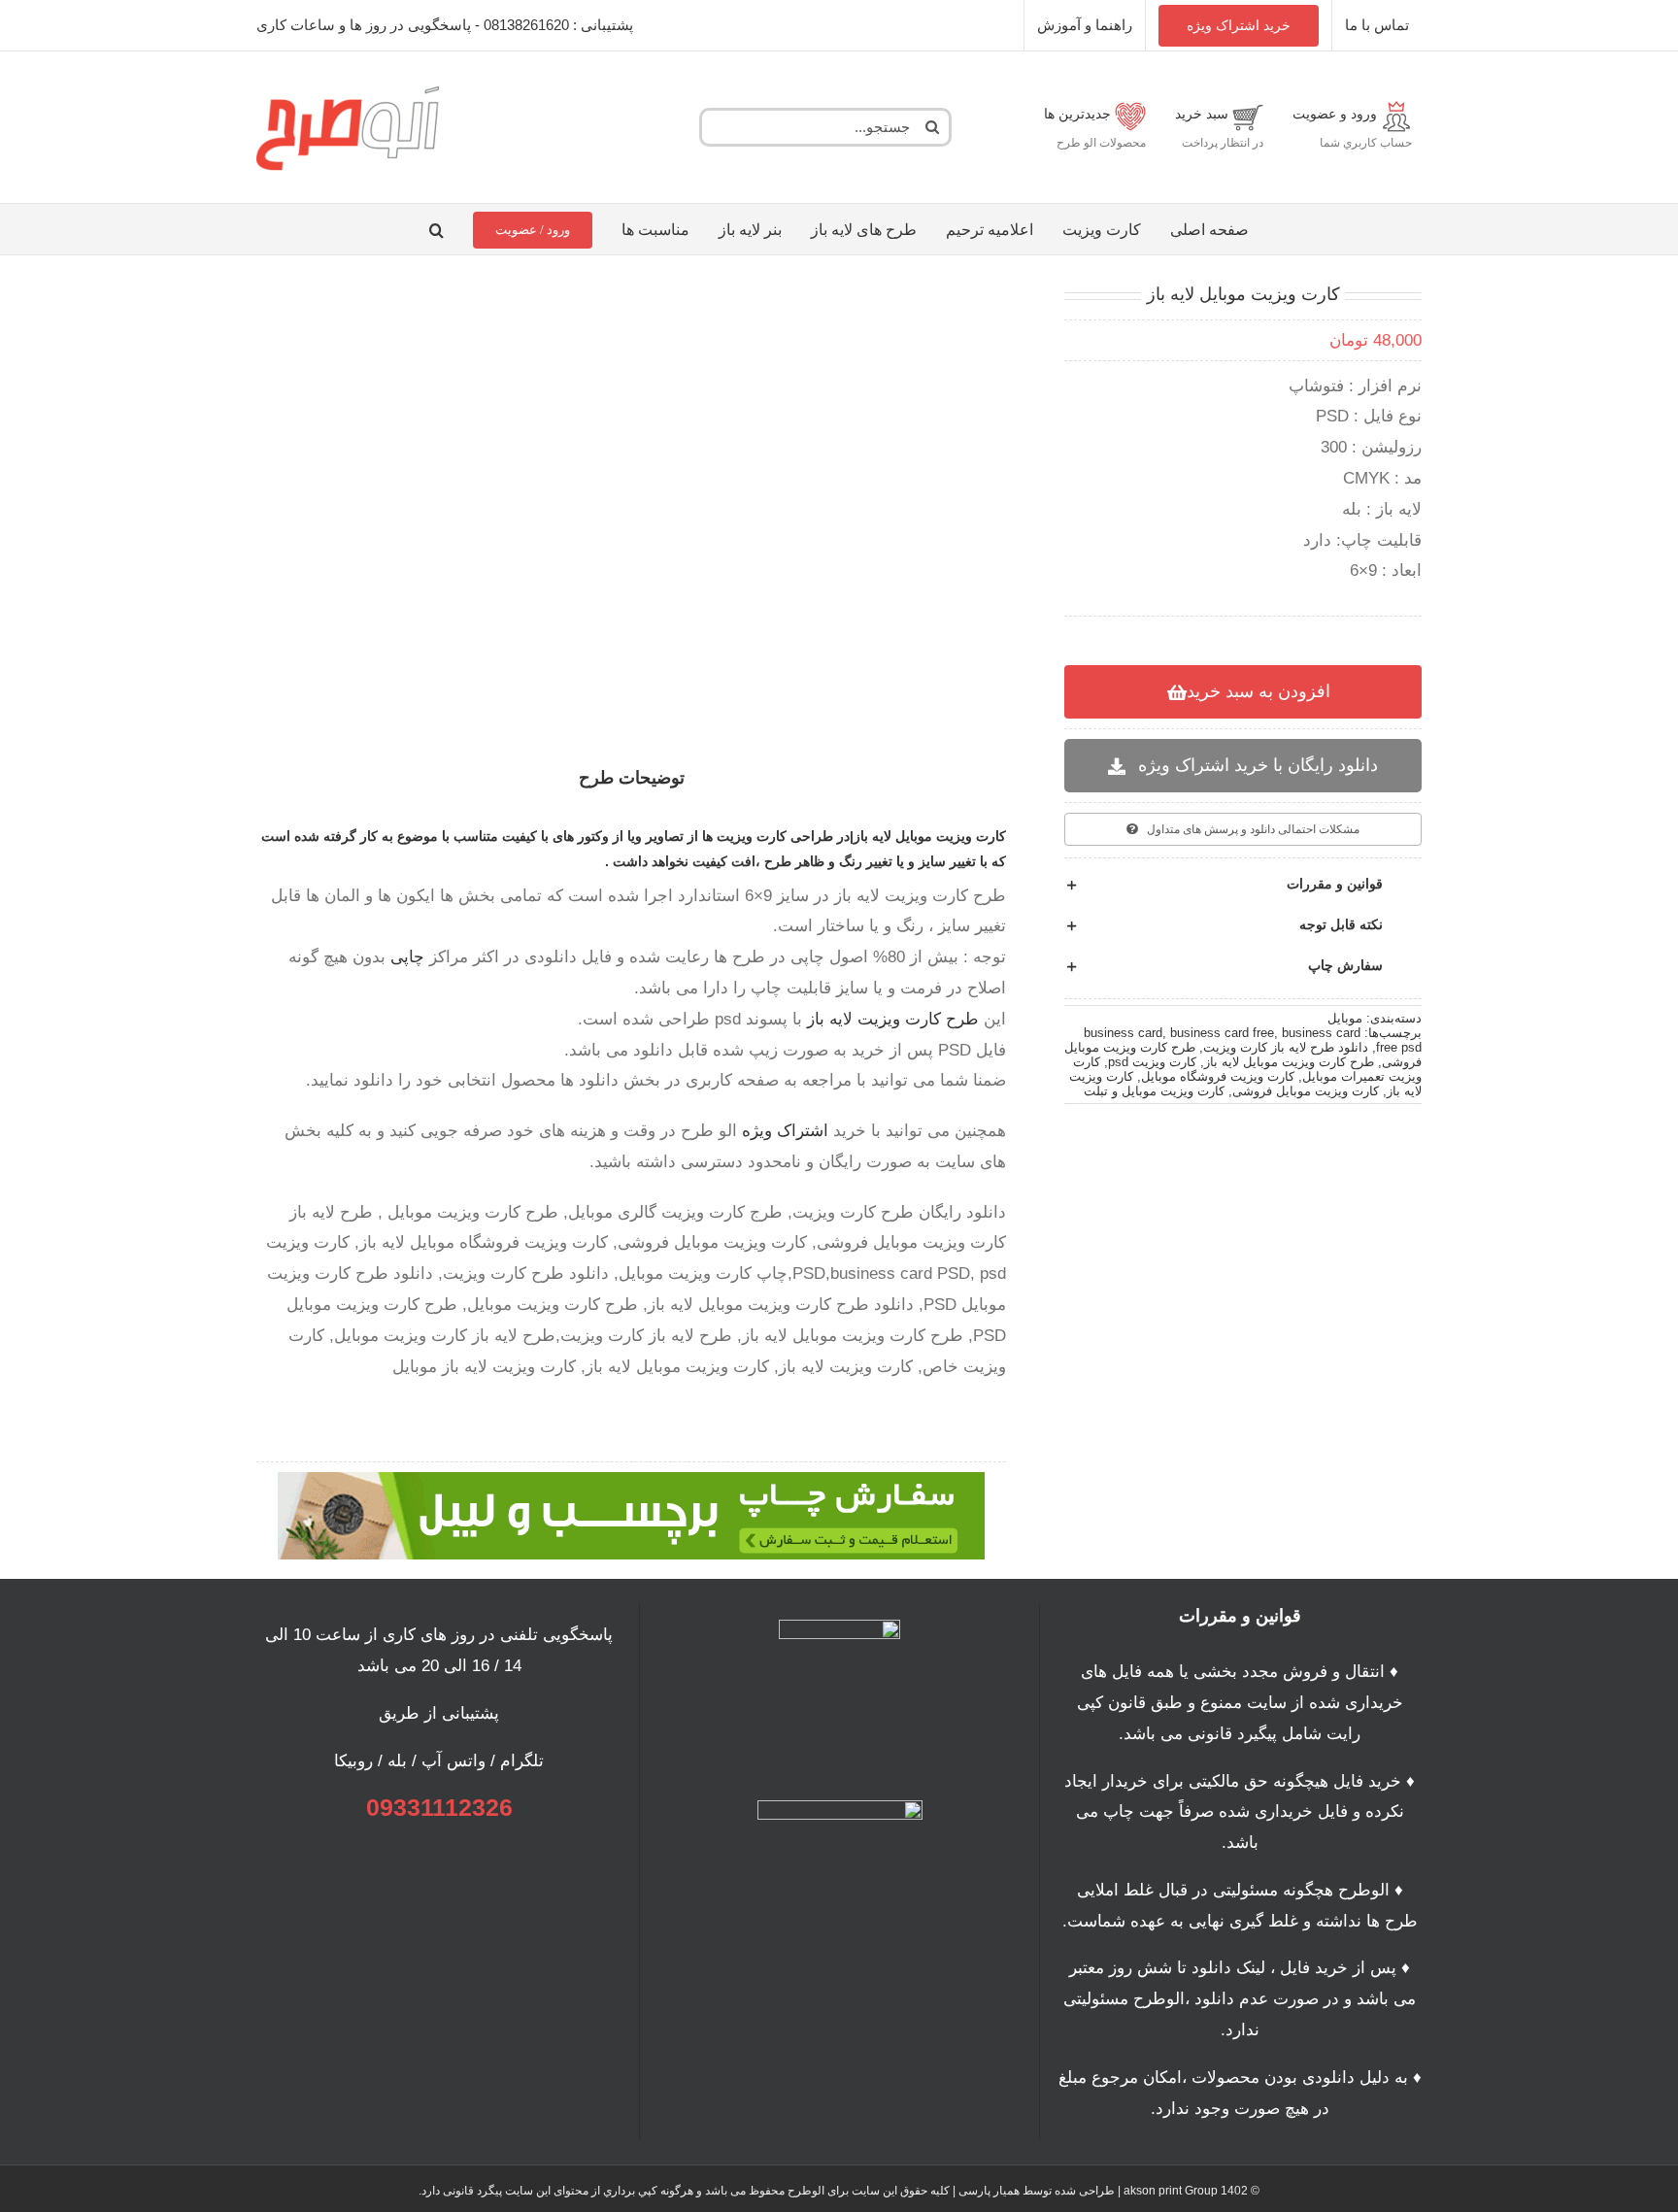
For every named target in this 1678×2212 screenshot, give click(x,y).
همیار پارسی (989, 2191)
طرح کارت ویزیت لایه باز (893, 1019)
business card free (1222, 1033)
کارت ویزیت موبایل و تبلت (1154, 1091)
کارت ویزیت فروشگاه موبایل (1218, 1076)
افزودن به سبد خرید (1258, 691)
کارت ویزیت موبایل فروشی (1306, 1091)
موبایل (1345, 1018)
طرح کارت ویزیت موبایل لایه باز (1289, 1062)
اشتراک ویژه (785, 1131)
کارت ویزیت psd (1152, 1062)
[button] (436, 229)
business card (1123, 1033)
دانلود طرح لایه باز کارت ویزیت (1286, 1047)
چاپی (407, 957)
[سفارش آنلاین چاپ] (631, 1480)
